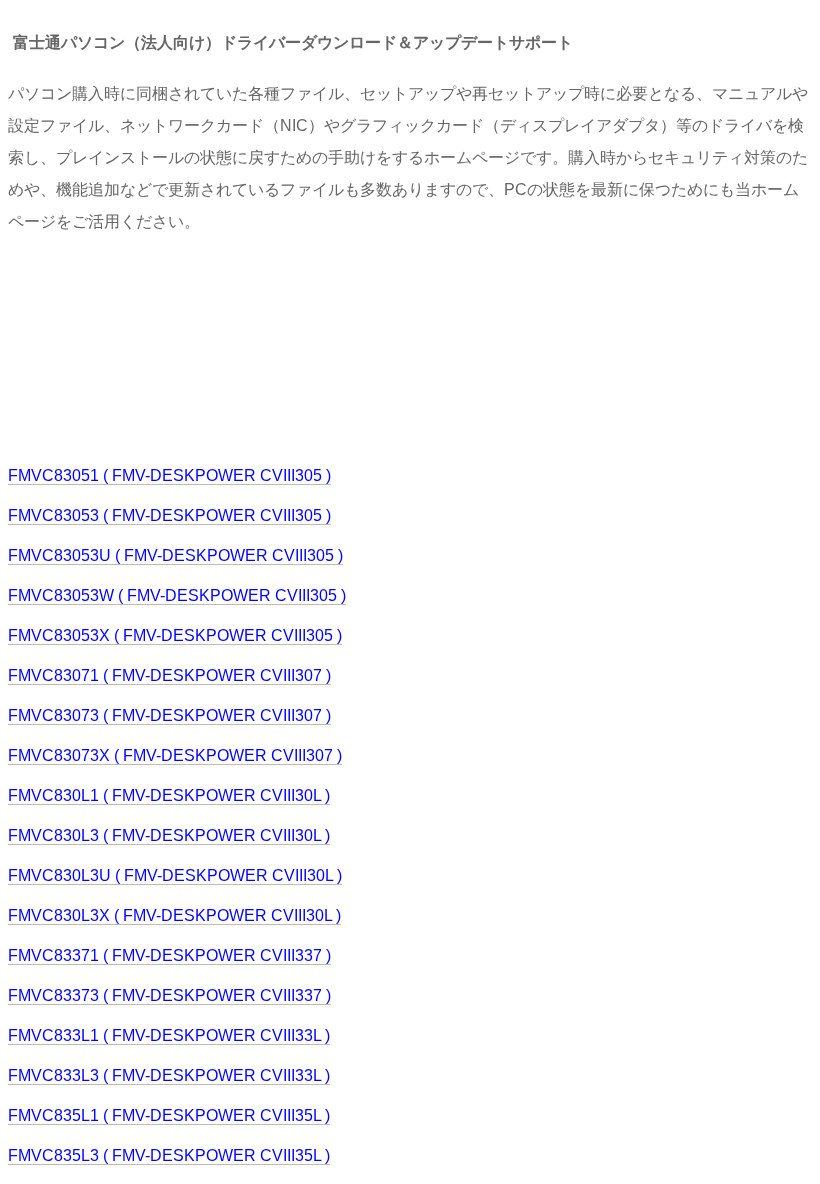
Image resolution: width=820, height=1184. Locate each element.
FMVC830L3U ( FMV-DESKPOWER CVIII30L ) (175, 875)
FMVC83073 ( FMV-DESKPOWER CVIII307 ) (169, 715)
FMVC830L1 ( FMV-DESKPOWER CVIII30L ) (169, 795)
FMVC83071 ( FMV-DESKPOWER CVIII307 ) (169, 675)
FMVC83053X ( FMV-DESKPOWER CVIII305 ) (175, 635)
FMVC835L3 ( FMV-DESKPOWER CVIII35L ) (169, 1155)
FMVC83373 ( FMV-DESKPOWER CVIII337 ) (169, 995)
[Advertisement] (372, 347)
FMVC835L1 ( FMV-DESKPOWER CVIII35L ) (169, 1115)
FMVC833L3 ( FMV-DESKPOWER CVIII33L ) (169, 1075)
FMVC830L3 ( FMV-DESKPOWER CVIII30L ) (169, 835)
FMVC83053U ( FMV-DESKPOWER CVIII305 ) (175, 555)
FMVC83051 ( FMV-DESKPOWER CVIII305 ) (169, 475)
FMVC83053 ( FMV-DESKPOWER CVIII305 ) (169, 515)
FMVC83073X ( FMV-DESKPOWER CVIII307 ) (175, 755)
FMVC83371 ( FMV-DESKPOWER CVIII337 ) (169, 955)
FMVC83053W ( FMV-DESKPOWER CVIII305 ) (177, 595)
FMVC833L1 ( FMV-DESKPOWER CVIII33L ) (169, 1035)
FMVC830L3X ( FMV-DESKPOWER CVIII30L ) (174, 915)
